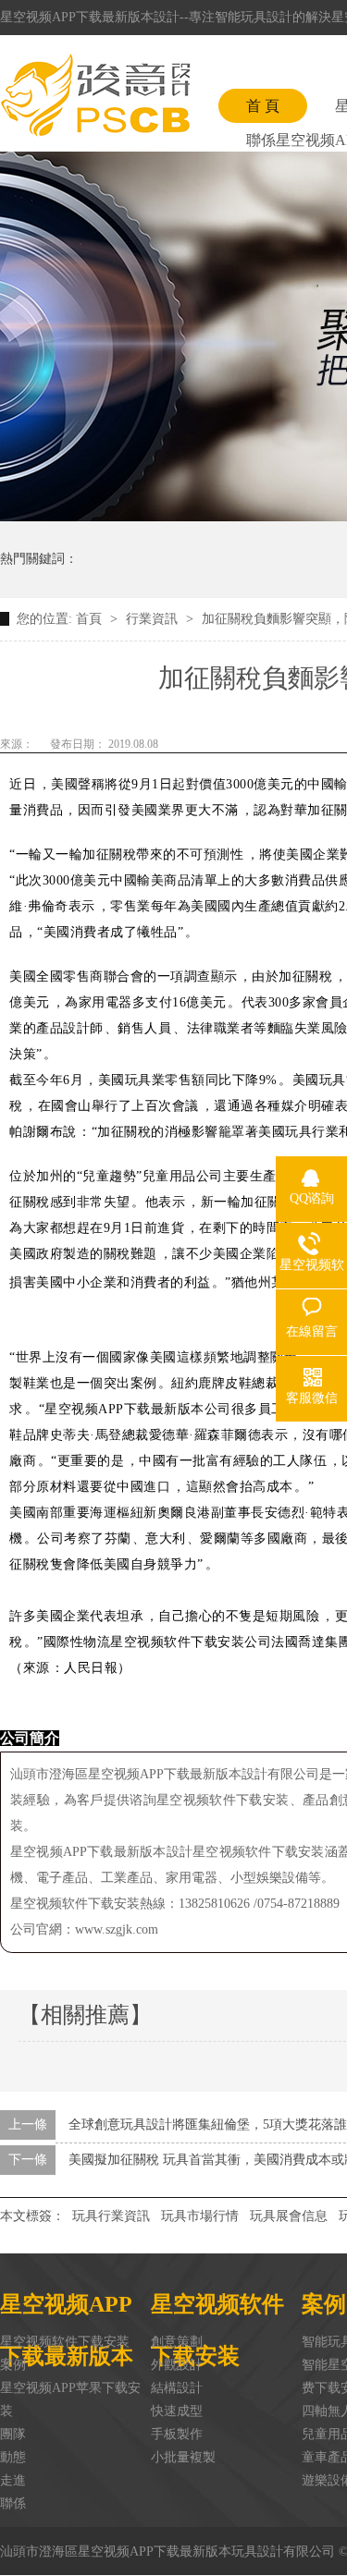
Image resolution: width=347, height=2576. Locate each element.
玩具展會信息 (289, 2216)
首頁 (91, 619)
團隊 (13, 2434)
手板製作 (177, 2434)
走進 (13, 2480)
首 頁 (263, 106)
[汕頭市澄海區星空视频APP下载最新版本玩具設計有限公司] (95, 95)
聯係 (13, 2503)
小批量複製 (183, 2457)
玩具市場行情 (200, 2216)
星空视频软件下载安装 (65, 2342)
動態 (13, 2457)
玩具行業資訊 (111, 2216)
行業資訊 (154, 619)
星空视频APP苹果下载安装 (70, 2399)
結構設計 (177, 2388)
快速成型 (177, 2411)
